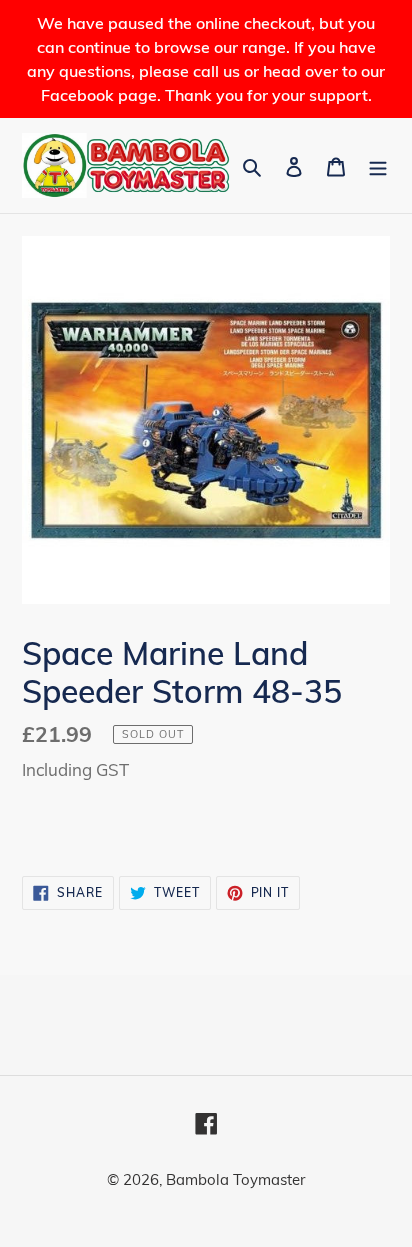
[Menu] (378, 165)
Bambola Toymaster (235, 1179)
